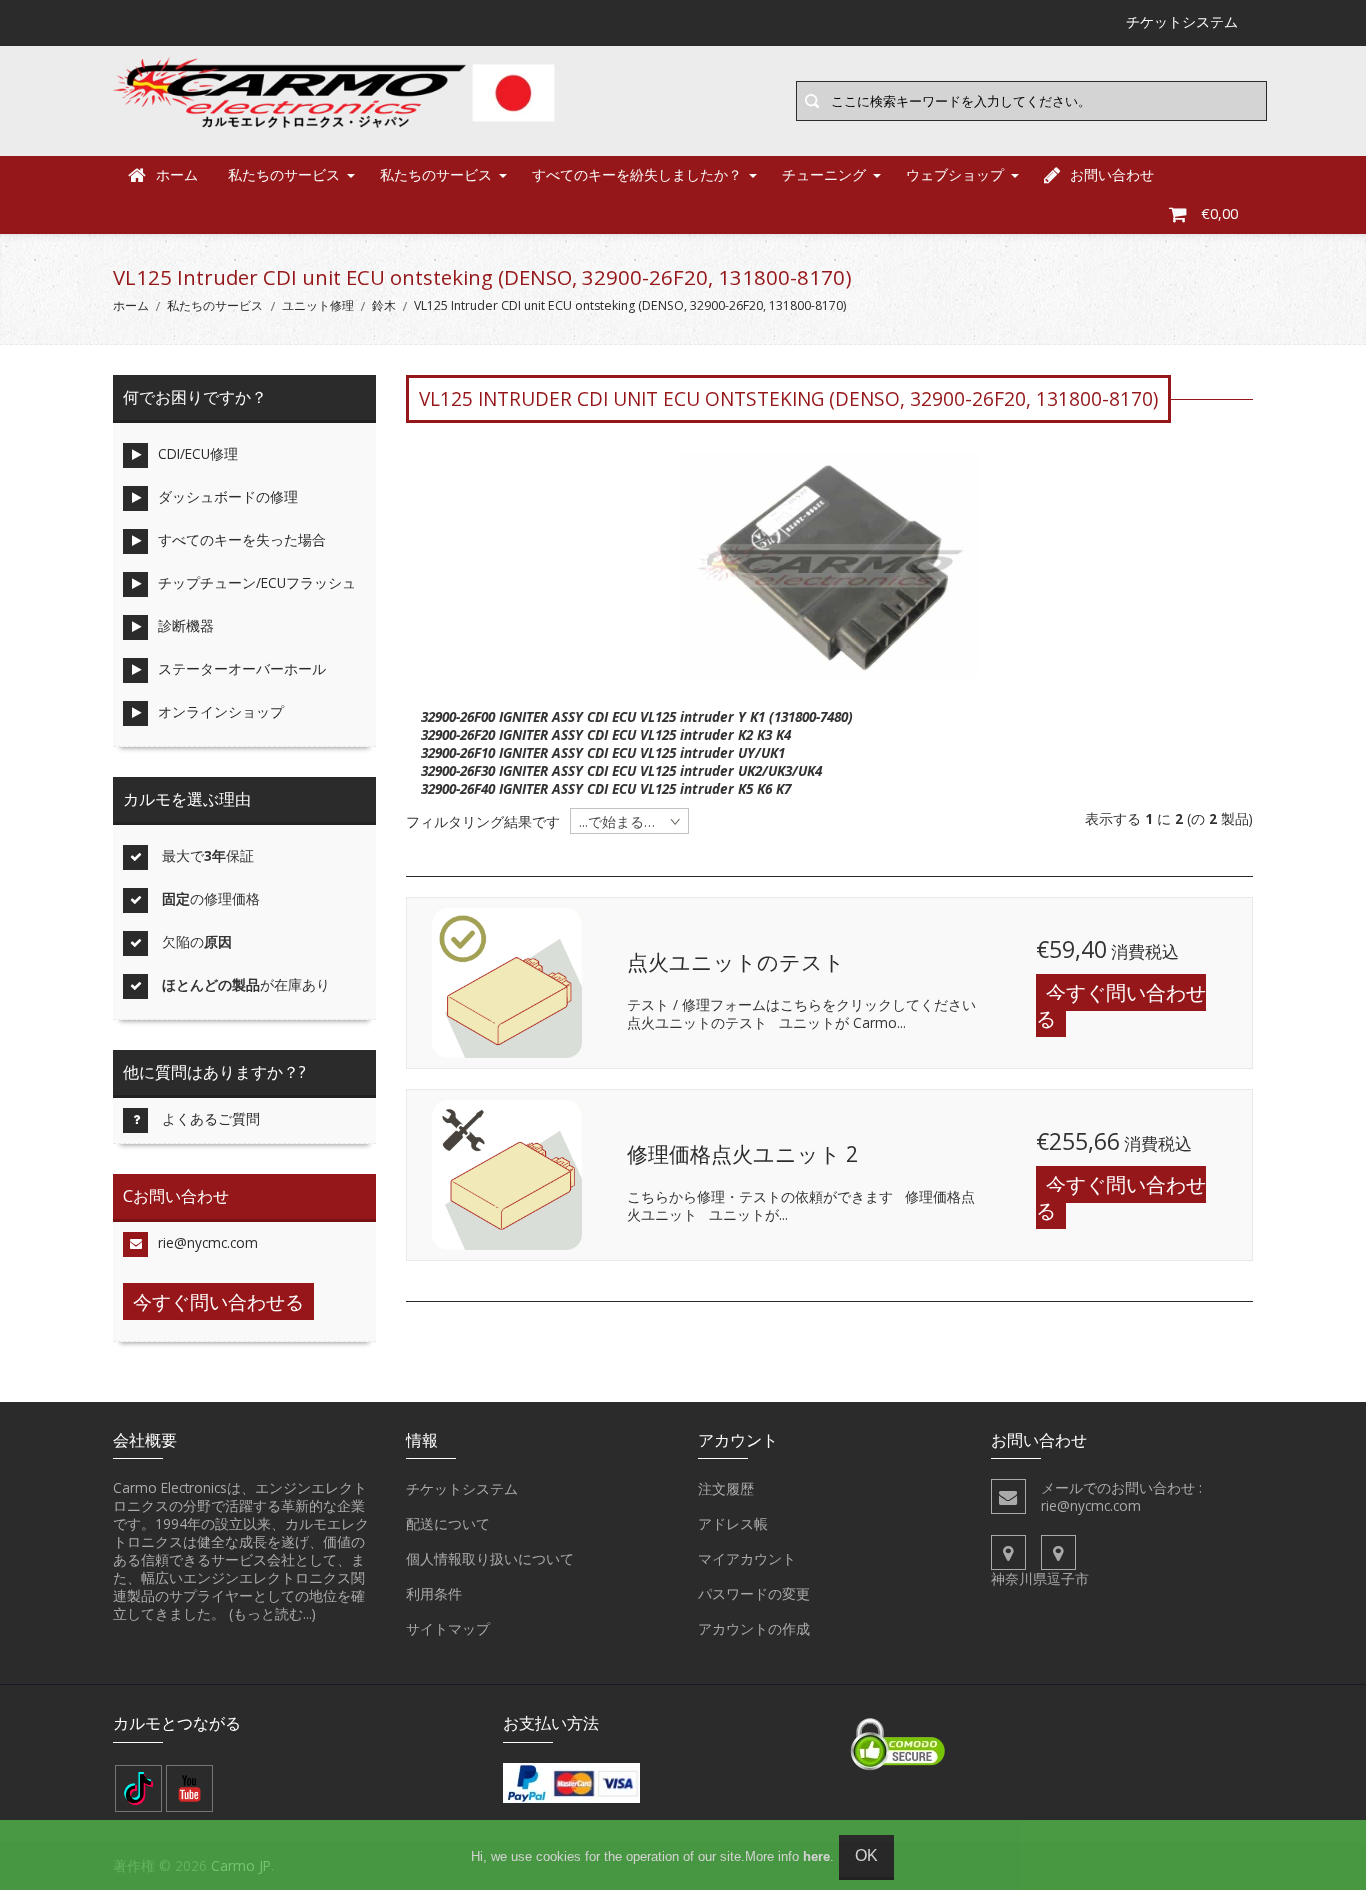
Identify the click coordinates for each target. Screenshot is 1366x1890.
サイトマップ (448, 1628)
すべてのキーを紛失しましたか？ (637, 174)
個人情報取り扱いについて (490, 1558)
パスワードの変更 (754, 1593)
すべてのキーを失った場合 (242, 539)
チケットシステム (462, 1488)
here (816, 1856)
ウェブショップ (955, 174)
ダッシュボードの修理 (228, 496)
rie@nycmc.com (208, 1242)
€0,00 (1219, 213)
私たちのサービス (284, 174)
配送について (448, 1523)
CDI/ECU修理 (198, 453)
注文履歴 (726, 1488)
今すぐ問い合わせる (1121, 1005)
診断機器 (186, 625)
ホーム (177, 174)
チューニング (824, 174)
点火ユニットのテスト (736, 962)
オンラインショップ (221, 711)
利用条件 (434, 1593)
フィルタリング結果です (483, 822)
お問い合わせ (1112, 174)
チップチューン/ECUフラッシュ (257, 582)
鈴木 (384, 305)
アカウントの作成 (754, 1628)
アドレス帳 (733, 1523)
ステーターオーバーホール (242, 668)
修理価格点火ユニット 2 (742, 1154)
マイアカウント (747, 1558)
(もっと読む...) (272, 1613)
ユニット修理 (318, 305)
